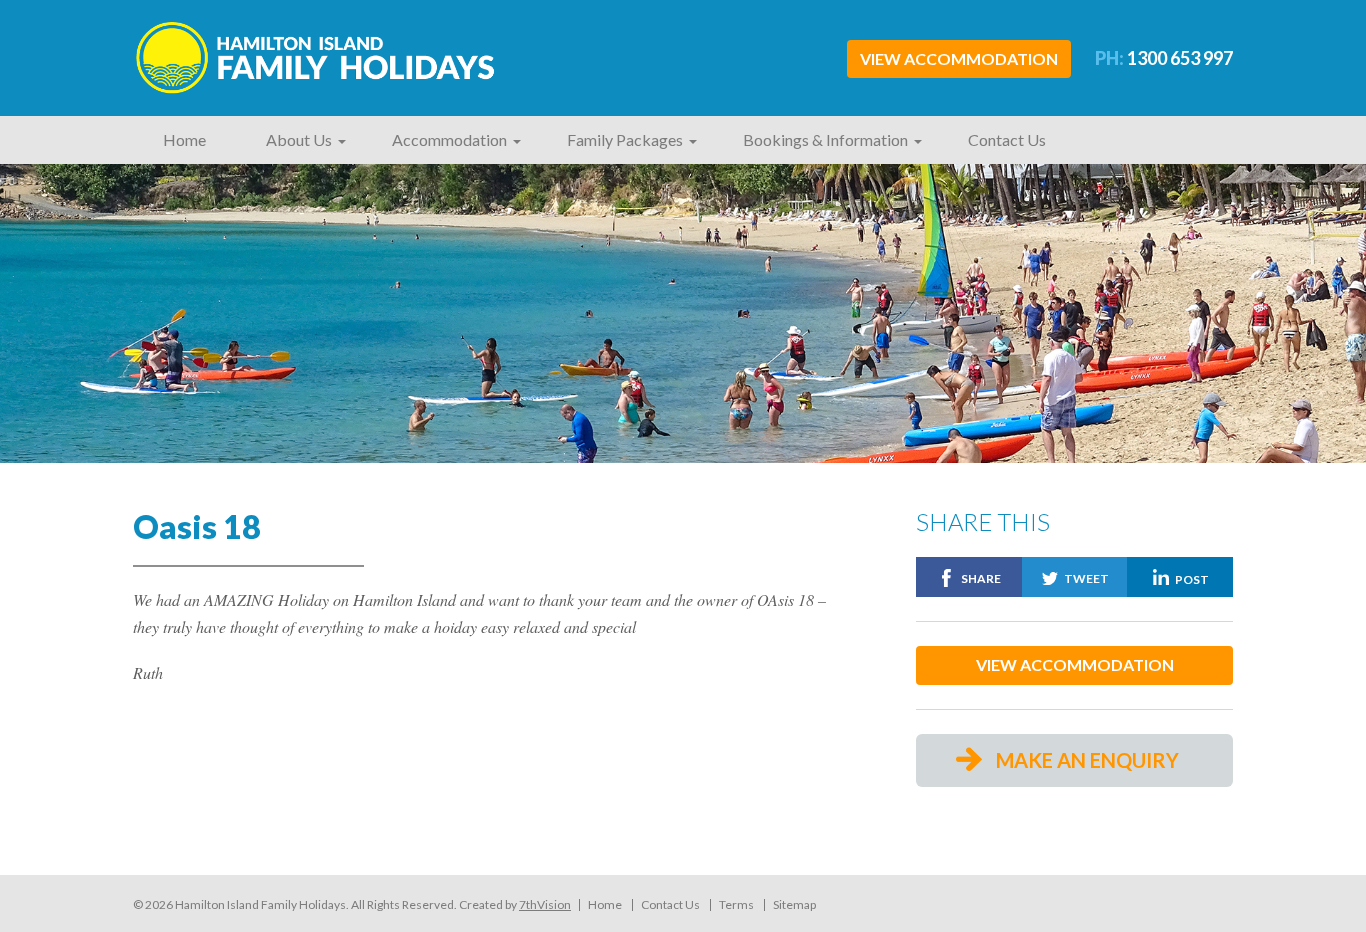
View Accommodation (959, 58)
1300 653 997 (1164, 58)
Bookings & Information (825, 139)
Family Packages (625, 139)
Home (184, 139)
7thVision (545, 904)
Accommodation (449, 139)
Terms (736, 905)
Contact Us (1007, 139)
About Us (299, 139)
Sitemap (794, 905)
